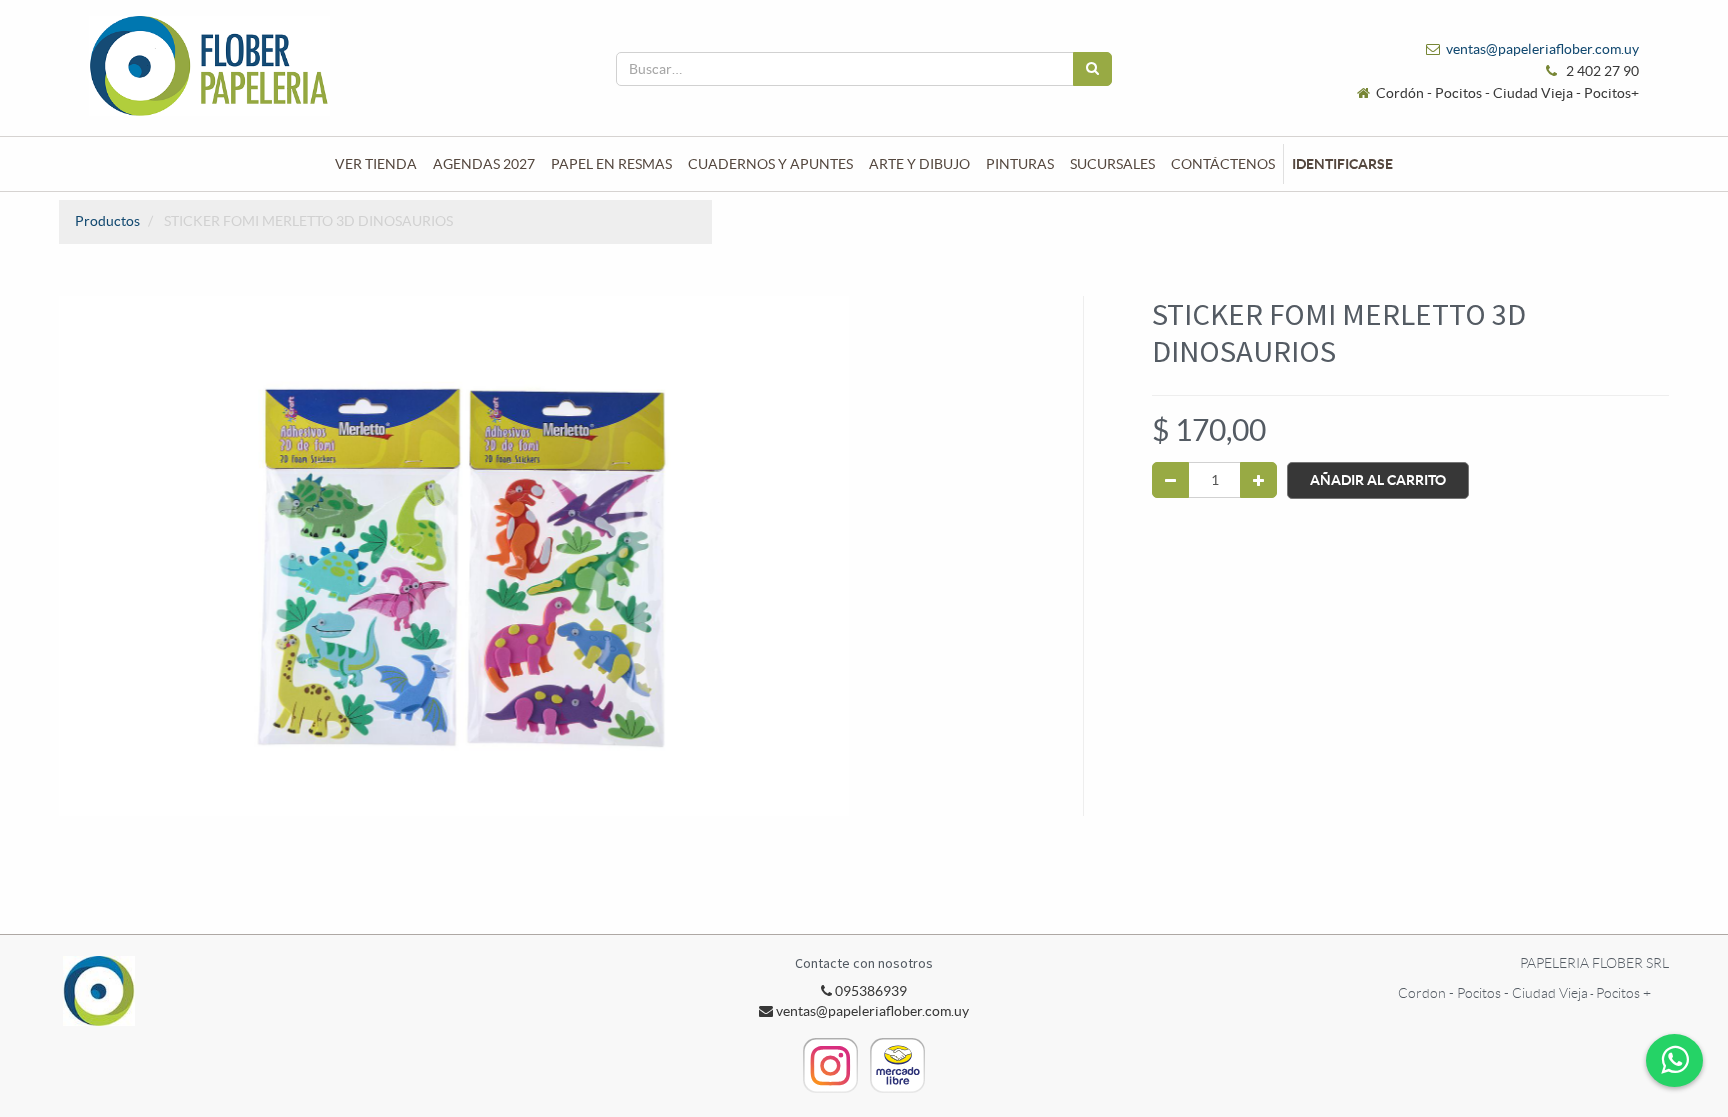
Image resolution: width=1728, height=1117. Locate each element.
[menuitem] (376, 164)
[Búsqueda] (1092, 69)
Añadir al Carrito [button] (1378, 480)
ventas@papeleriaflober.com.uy (1542, 49)
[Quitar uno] (1170, 480)
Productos (107, 221)
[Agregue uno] (1258, 480)
